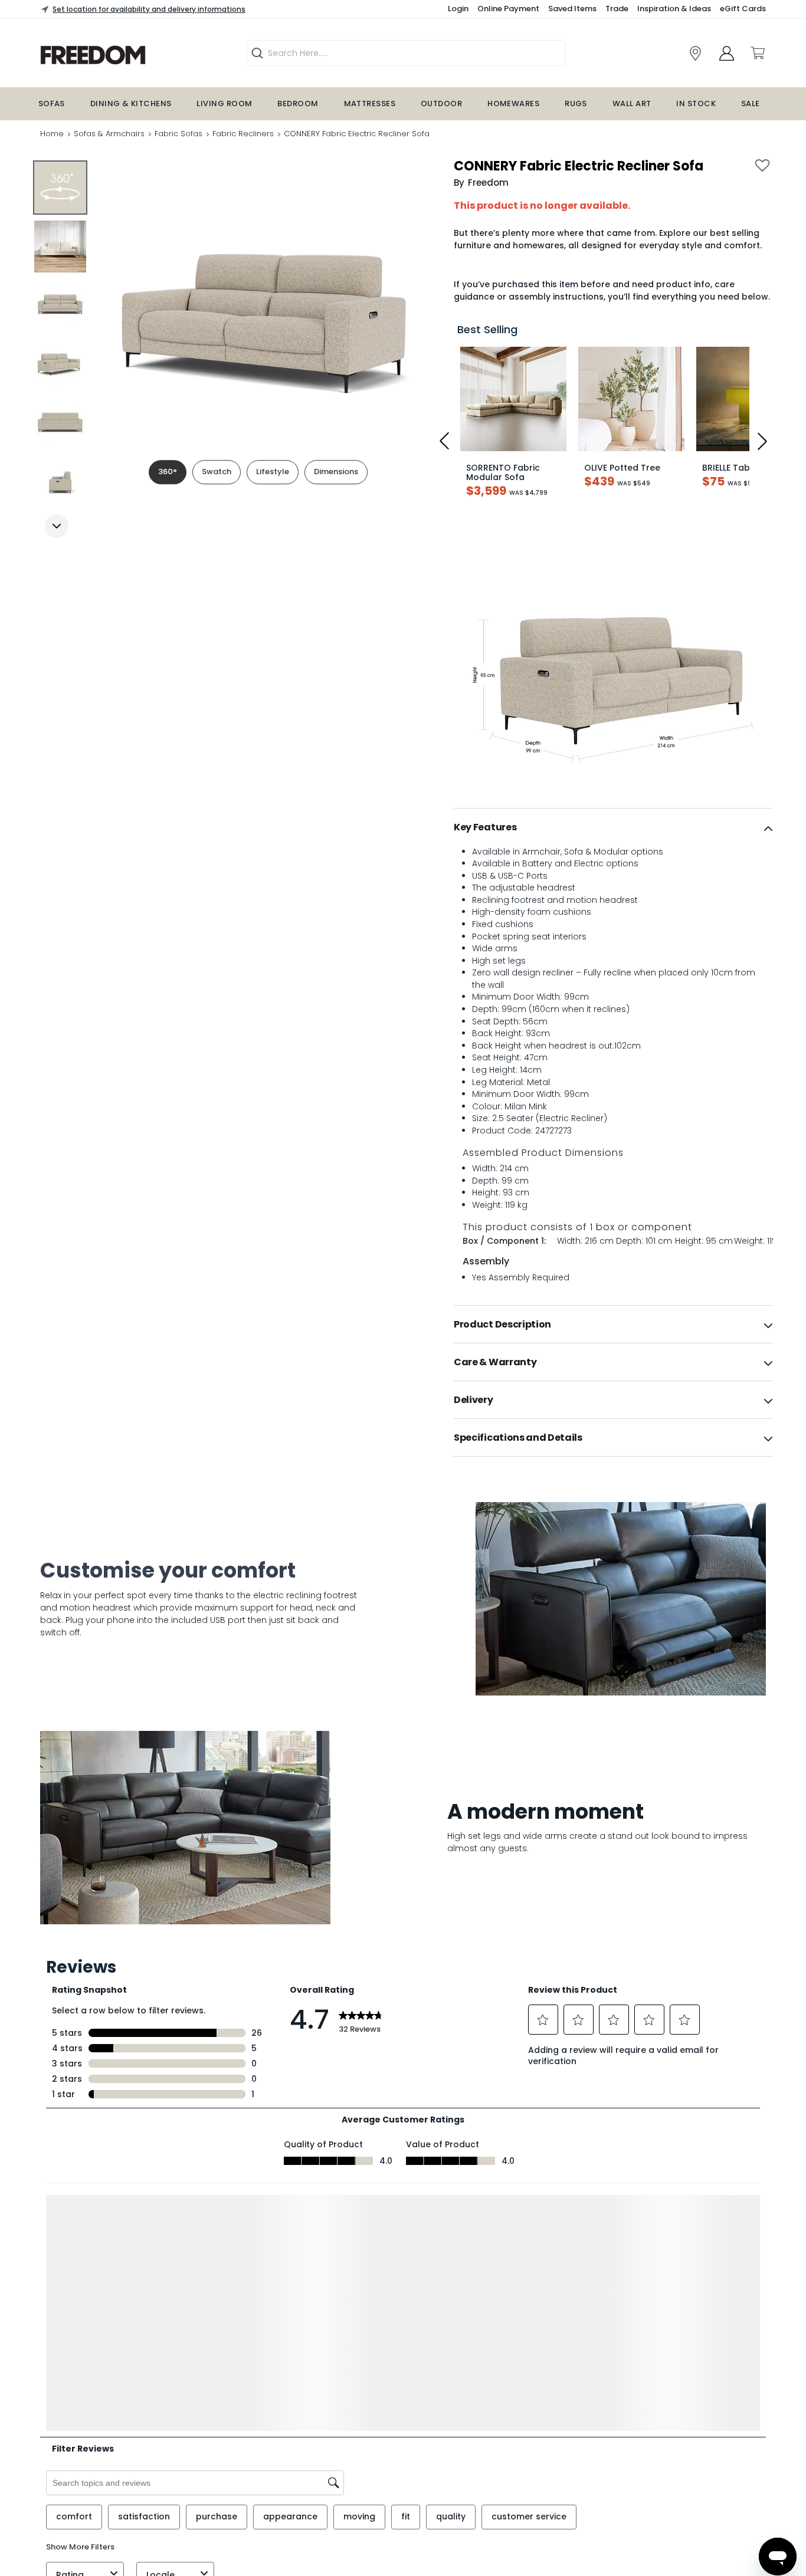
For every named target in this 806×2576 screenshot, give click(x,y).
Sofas (52, 103)
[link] (129, 55)
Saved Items (572, 9)
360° (168, 471)
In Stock (696, 103)
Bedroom (298, 103)
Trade (617, 9)
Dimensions (336, 471)
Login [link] (458, 9)
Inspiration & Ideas (674, 9)
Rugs (576, 103)
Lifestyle (273, 471)
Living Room (224, 103)
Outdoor (441, 103)
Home (52, 134)
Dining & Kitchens (131, 103)
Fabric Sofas (178, 134)
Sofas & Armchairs (109, 134)
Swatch (217, 471)
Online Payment (508, 9)
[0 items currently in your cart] (757, 53)
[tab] (613, 827)
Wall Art (632, 103)
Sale (751, 103)
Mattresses (370, 103)
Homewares (513, 103)
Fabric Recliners (243, 134)
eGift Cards (743, 9)
